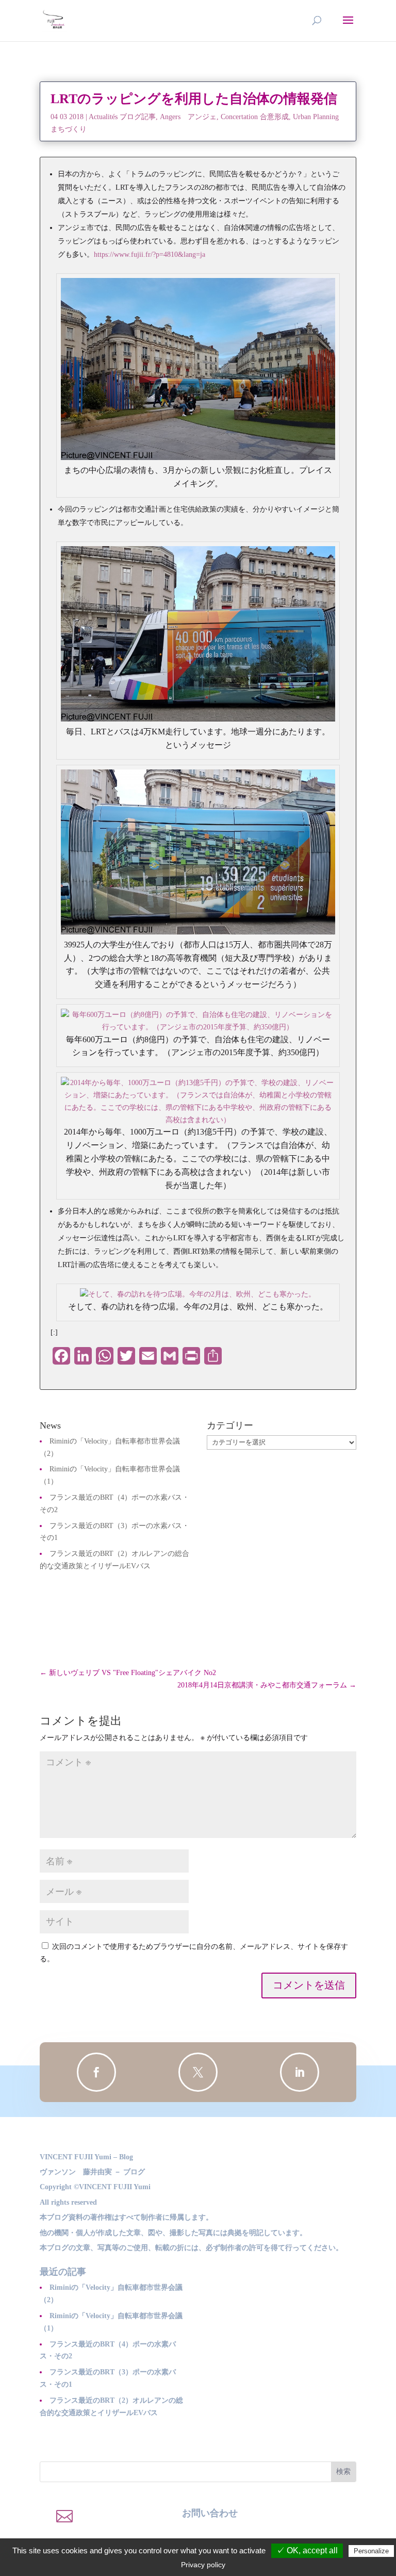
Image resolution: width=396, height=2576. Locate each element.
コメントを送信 (309, 1985)
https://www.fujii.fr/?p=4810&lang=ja (150, 255)
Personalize (371, 2551)
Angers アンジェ (188, 117)
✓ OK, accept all (307, 2550)
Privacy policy (203, 2565)
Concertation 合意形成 (255, 117)
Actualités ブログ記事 (122, 117)
